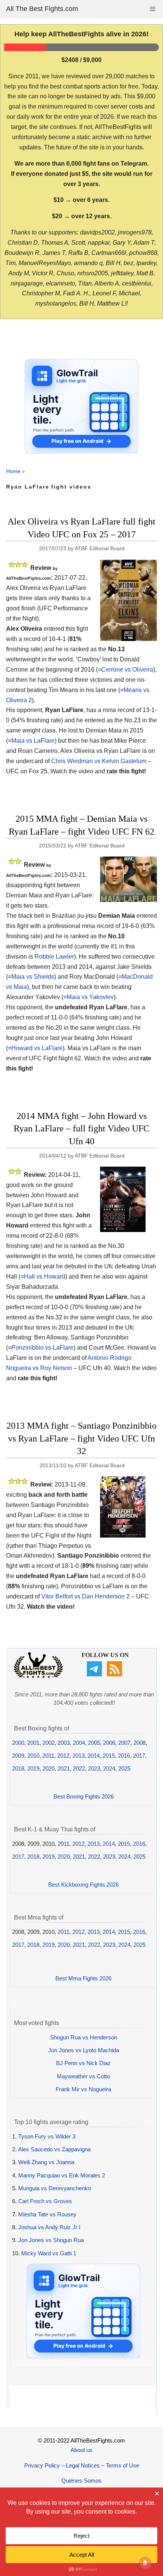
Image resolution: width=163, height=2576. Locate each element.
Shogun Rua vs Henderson (84, 2037)
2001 (33, 1743)
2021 (64, 1768)
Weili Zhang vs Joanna (46, 2162)
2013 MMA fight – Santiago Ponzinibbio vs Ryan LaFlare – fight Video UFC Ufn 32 (81, 1438)
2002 (49, 1743)
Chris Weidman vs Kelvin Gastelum (99, 761)
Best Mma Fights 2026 (83, 1978)
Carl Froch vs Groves (45, 2201)
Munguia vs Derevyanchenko (55, 2188)
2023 (94, 1768)
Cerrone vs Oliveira (127, 670)
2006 (109, 1743)
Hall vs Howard (45, 1276)
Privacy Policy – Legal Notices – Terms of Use (82, 2465)
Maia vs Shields (33, 977)
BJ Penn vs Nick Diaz (83, 2063)
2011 (48, 1756)
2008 (139, 1743)
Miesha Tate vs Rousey (47, 2214)
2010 (33, 1756)
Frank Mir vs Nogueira (83, 2089)
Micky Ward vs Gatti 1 (49, 2253)
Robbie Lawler (54, 957)
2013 (78, 1756)
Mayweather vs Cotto (83, 2076)
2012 (63, 1756)
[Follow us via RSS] (115, 1674)
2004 (79, 1743)
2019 (33, 1768)
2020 (49, 1768)
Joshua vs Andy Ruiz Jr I (49, 2227)
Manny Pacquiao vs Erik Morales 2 (62, 2175)
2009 (18, 1756)
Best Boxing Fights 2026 (84, 1796)
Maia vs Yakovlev (90, 997)
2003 (64, 1743)
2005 (94, 1743)
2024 (109, 1768)
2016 (124, 1756)
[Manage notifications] (145, 2563)
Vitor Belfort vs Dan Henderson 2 (85, 1596)
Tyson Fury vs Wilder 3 (47, 2136)
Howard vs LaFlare (37, 1048)
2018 (18, 1768)
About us (81, 2450)
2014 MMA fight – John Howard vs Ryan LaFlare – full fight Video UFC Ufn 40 (81, 1129)
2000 (18, 1743)
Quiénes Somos (81, 2481)
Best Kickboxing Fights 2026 (83, 1885)
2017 (139, 1756)
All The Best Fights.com (42, 9)
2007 (124, 1743)
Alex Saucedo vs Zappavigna (54, 2149)
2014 (94, 1756)
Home (13, 471)
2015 (109, 1756)
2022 (79, 1768)
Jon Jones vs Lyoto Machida (84, 2050)
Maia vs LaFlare (33, 741)
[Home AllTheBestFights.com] (38, 1676)
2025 (124, 1768)
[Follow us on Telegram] (95, 1674)
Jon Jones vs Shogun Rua (51, 2240)
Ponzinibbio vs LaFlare (42, 1348)
